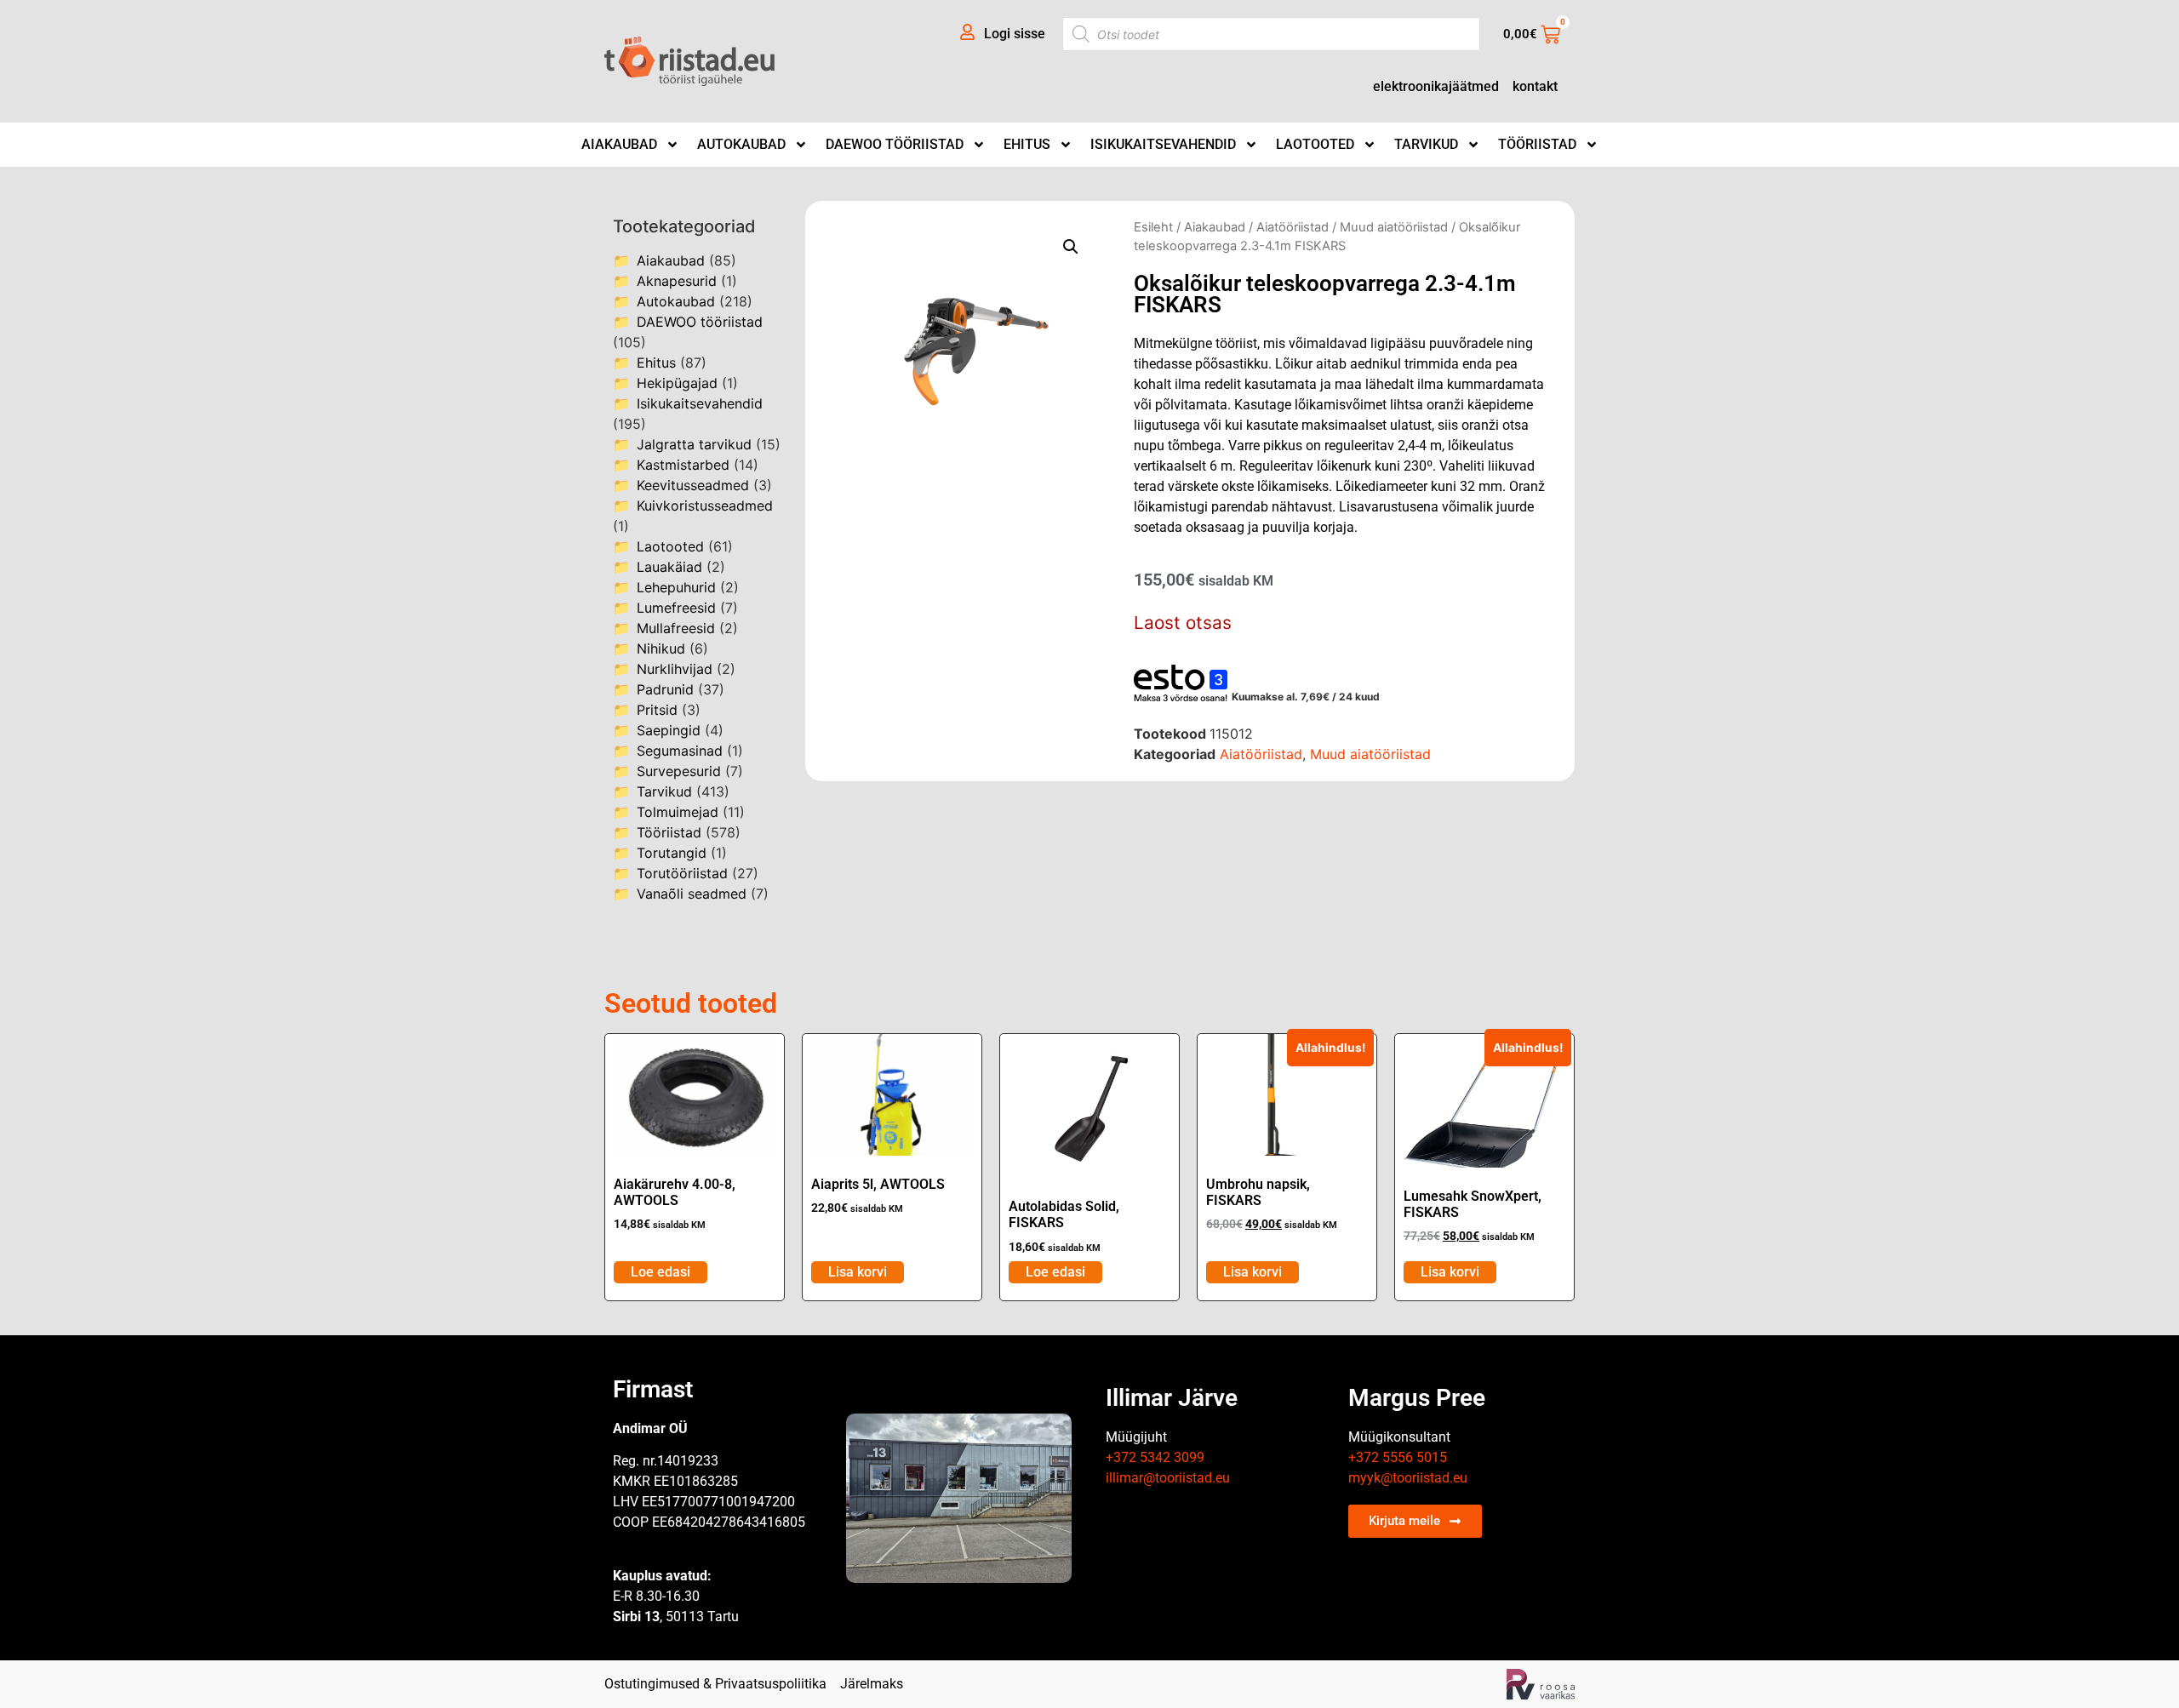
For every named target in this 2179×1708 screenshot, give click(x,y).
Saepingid (669, 730)
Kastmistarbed (683, 465)
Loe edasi (661, 1272)
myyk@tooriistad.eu (1408, 1478)
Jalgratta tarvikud (694, 444)
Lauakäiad (669, 567)
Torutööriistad (682, 873)
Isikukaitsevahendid (1163, 144)
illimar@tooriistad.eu (1168, 1478)
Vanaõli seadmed (692, 894)
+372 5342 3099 (1155, 1457)
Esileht (1153, 227)
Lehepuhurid (676, 587)
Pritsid (657, 710)
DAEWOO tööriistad (895, 144)
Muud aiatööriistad (1394, 227)
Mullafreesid (676, 628)
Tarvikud (1426, 144)
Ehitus (1027, 144)
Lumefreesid (676, 608)
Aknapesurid (677, 281)
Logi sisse (1015, 34)
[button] (1071, 247)
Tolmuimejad (678, 812)
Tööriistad (1537, 144)
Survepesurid (679, 771)
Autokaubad (741, 144)
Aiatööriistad (1293, 227)
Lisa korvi (858, 1272)
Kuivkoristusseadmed (705, 506)
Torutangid (672, 853)
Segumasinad (680, 751)
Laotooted (1315, 144)
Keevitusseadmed (693, 485)
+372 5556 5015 (1398, 1457)
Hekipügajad (677, 383)
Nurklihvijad (675, 669)
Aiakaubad (619, 144)
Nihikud (661, 648)
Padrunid (665, 689)
